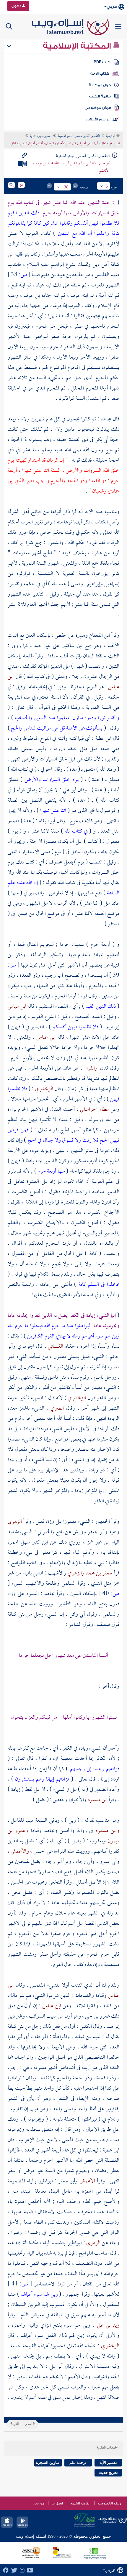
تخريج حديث (108, 2473)
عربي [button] (112, 7)
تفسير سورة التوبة (40, 136)
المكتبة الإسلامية (78, 46)
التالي (16, 2424)
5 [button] (107, 186)
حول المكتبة (100, 85)
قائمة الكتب (100, 96)
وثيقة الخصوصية (109, 2503)
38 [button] (66, 187)
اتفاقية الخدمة (80, 2503)
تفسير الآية (108, 2463)
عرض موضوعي (98, 108)
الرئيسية (111, 136)
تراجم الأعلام (98, 119)
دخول (17, 6)
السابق (29, 2424)
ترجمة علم (78, 2463)
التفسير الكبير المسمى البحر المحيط (79, 136)
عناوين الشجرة (48, 2463)
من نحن (38, 2503)
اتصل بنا (57, 2503)
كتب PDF (102, 62)
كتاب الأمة (100, 74)
